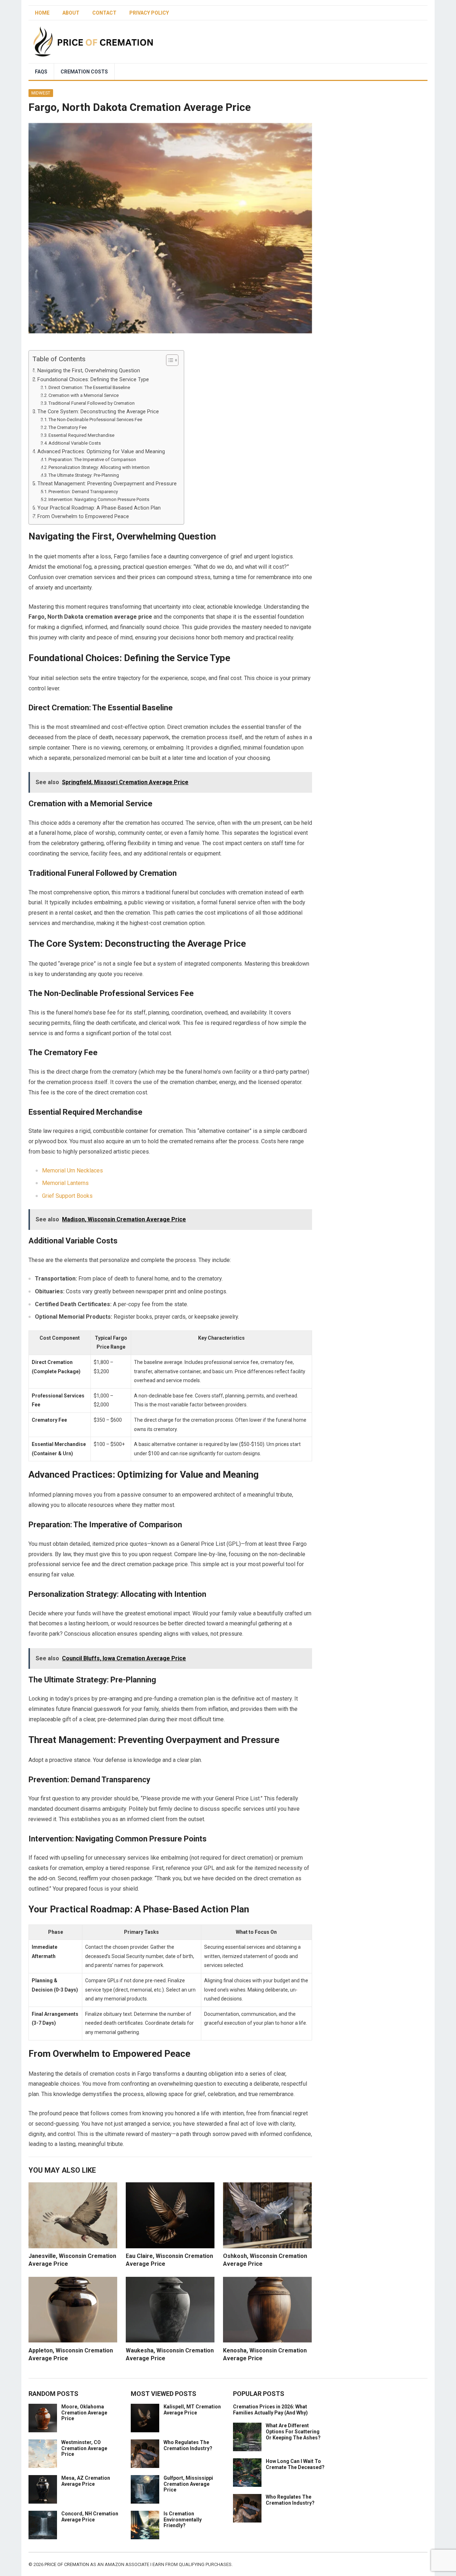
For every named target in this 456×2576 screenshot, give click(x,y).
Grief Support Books (67, 1196)
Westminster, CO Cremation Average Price (84, 2448)
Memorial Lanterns (65, 1183)
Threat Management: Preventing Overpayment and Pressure (107, 484)
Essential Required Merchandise (81, 435)
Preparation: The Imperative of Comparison (92, 459)
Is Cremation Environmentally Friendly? (183, 2520)
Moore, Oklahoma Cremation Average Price (84, 2413)
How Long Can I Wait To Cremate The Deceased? (295, 2464)
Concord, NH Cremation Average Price (90, 2517)
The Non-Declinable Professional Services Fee (95, 420)
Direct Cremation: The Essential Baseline (89, 387)
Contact (104, 13)
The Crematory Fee (68, 427)
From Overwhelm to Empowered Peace (83, 517)
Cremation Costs (84, 72)
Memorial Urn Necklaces (72, 1171)
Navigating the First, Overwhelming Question (89, 371)
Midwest (41, 93)
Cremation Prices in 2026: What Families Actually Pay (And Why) (270, 2410)
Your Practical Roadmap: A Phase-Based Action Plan (99, 508)
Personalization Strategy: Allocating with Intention (99, 467)
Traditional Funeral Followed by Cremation (92, 403)
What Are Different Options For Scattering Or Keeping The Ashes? (293, 2432)
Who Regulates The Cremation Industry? (188, 2445)
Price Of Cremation (67, 2564)
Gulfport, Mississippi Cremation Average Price (188, 2484)
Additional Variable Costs (75, 443)
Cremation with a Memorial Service (84, 395)
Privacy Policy (149, 13)
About (71, 13)
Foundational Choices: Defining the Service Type (93, 380)
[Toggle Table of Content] (169, 360)
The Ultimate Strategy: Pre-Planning (84, 475)
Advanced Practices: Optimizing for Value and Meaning (101, 452)
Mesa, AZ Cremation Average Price (86, 2481)
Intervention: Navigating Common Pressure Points (99, 499)
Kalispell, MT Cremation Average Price (192, 2410)
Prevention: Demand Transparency (83, 492)
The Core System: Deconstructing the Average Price (98, 412)
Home (42, 13)
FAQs (41, 72)
